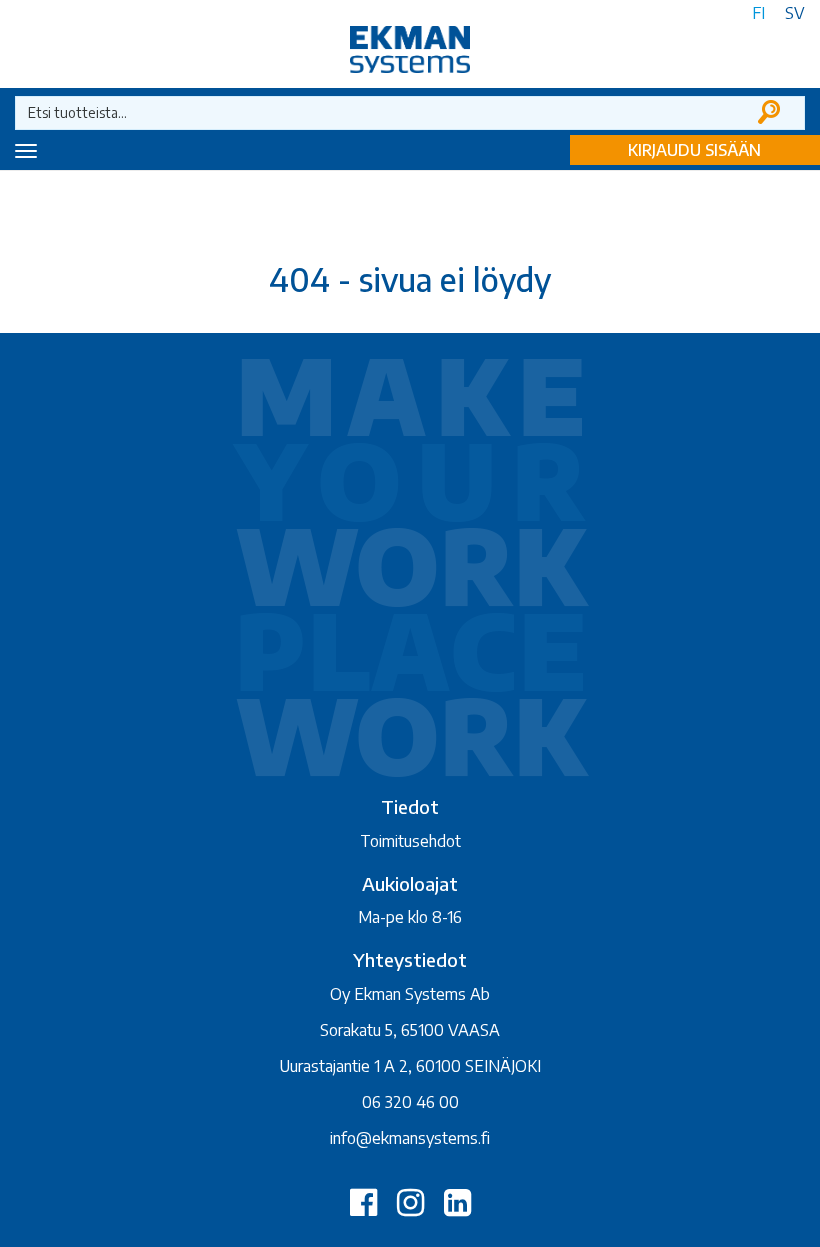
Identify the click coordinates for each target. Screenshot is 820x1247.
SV (795, 13)
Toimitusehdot (410, 841)
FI (758, 13)
